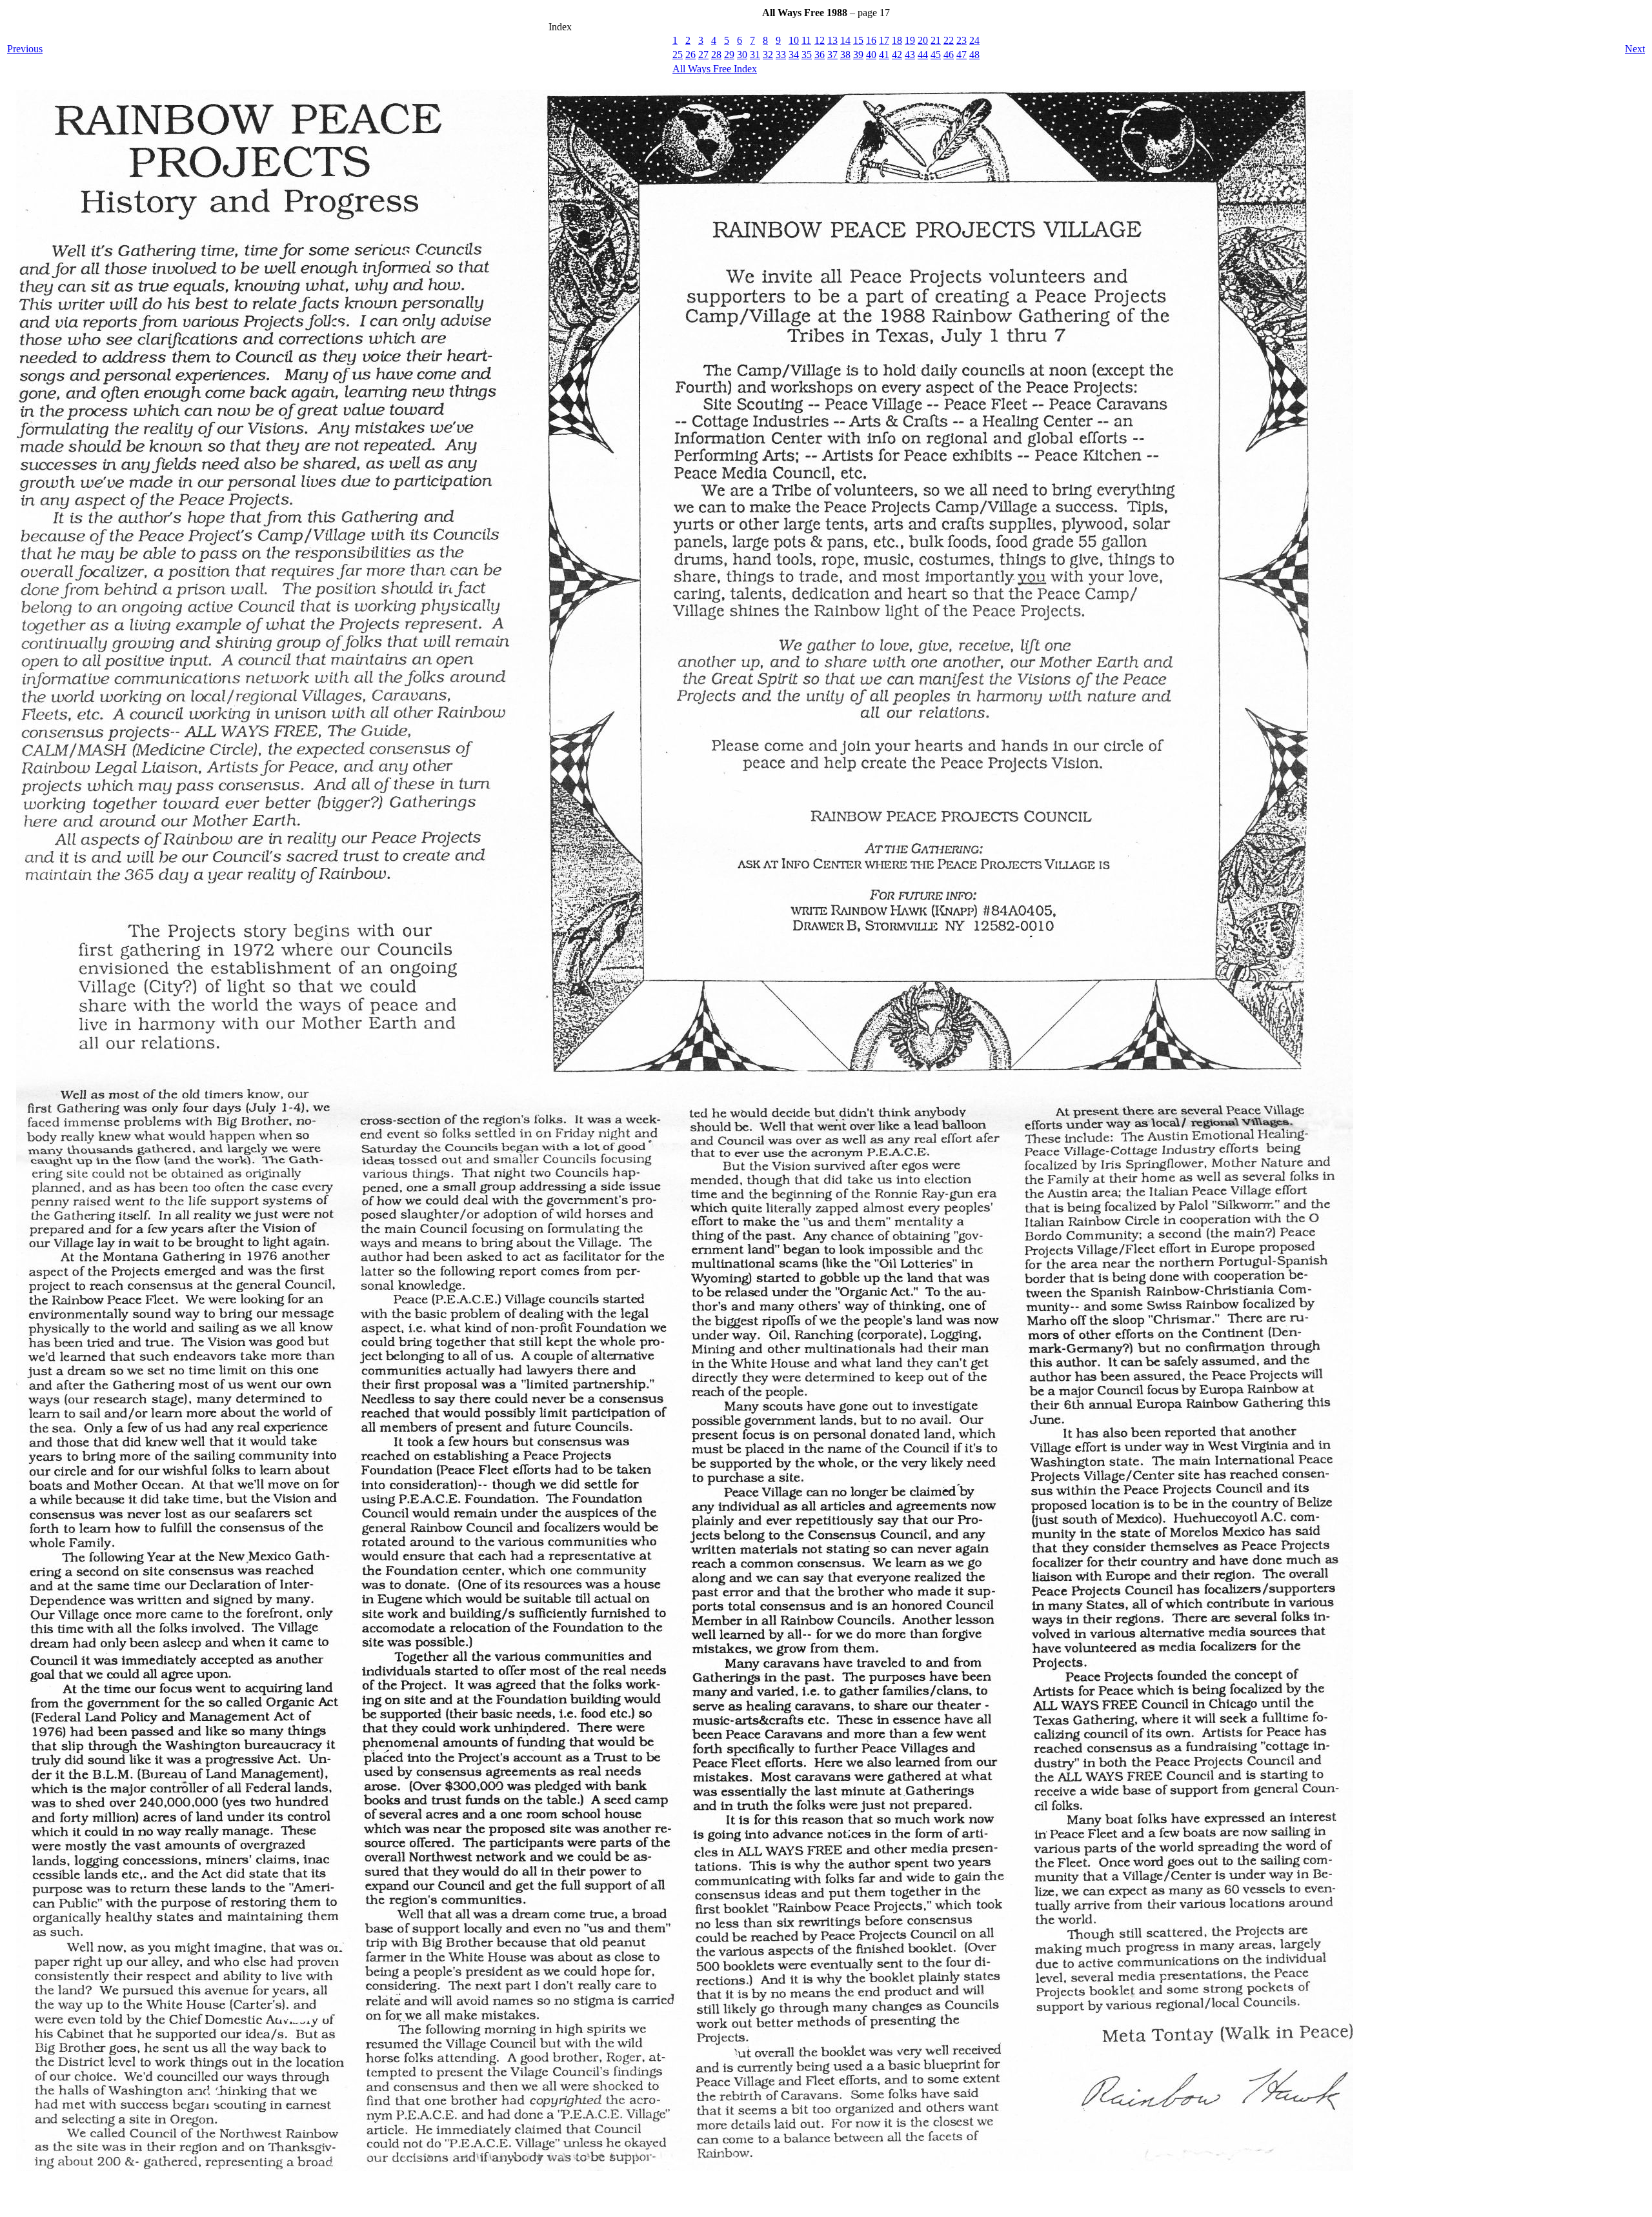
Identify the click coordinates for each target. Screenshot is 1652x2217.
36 (820, 55)
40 (871, 55)
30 (742, 55)
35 (807, 55)
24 (974, 40)
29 (729, 55)
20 (923, 40)
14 (845, 40)
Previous (25, 49)
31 (755, 55)
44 (923, 55)
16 (871, 40)
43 (910, 55)
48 (974, 55)
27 (703, 55)
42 (897, 55)
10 (794, 40)
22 (949, 40)
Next (1635, 49)
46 (949, 55)
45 (936, 55)
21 (936, 40)
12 (820, 40)
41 (884, 55)
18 (897, 40)
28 (716, 55)
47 (962, 55)
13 (832, 40)
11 (806, 40)
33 (781, 55)
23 (962, 40)
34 (794, 55)
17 (884, 40)
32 (768, 55)
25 (678, 55)
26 (690, 55)
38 (845, 55)
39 (858, 55)
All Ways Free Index (715, 69)
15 (858, 40)
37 (832, 55)
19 (910, 40)
